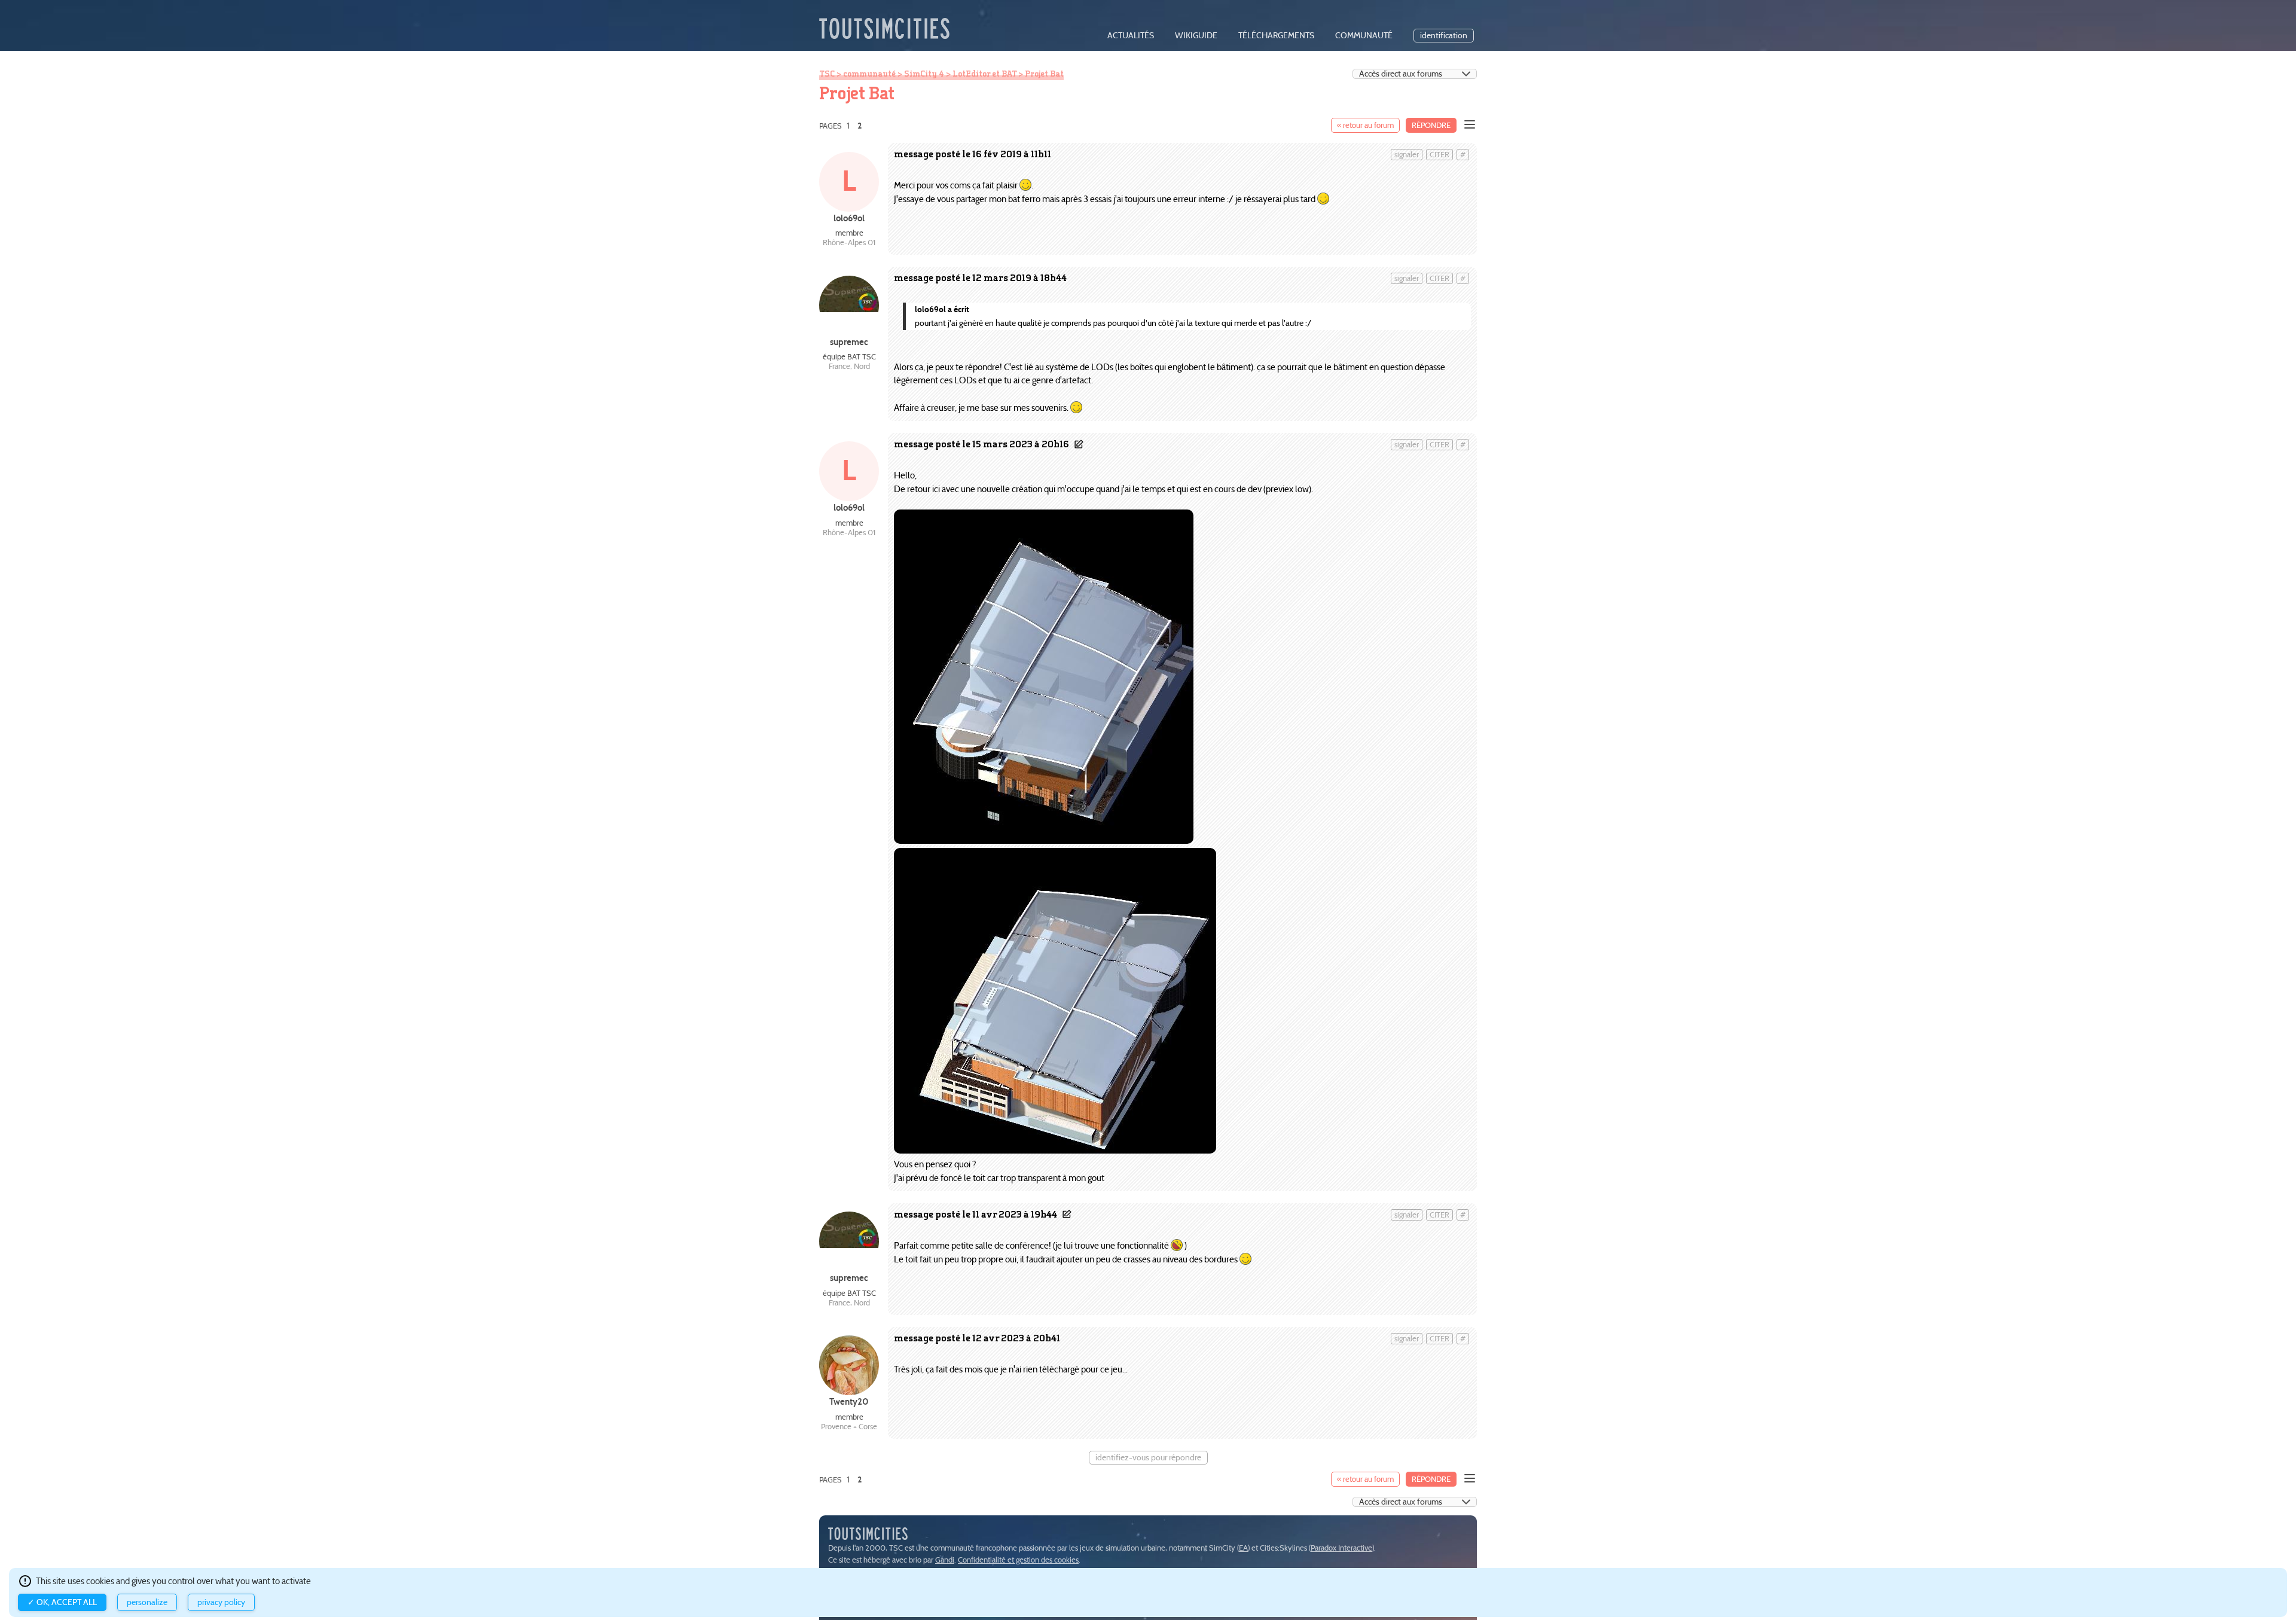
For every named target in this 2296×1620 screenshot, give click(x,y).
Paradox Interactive (1341, 1548)
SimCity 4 (924, 74)
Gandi (945, 1560)
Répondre (1431, 125)
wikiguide (1196, 36)
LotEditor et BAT (984, 74)
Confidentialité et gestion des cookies (1018, 1560)
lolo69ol (849, 218)
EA (1243, 1548)
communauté (1364, 36)
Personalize (147, 1602)
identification (1444, 36)
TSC (827, 74)
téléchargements (1276, 36)
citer (1439, 155)
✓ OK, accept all (62, 1602)
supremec (849, 342)
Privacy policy (221, 1602)
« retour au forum (1365, 125)
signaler (1407, 155)
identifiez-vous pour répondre (1148, 1458)
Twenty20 (849, 1401)
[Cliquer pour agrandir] (1044, 840)
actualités (1131, 36)
